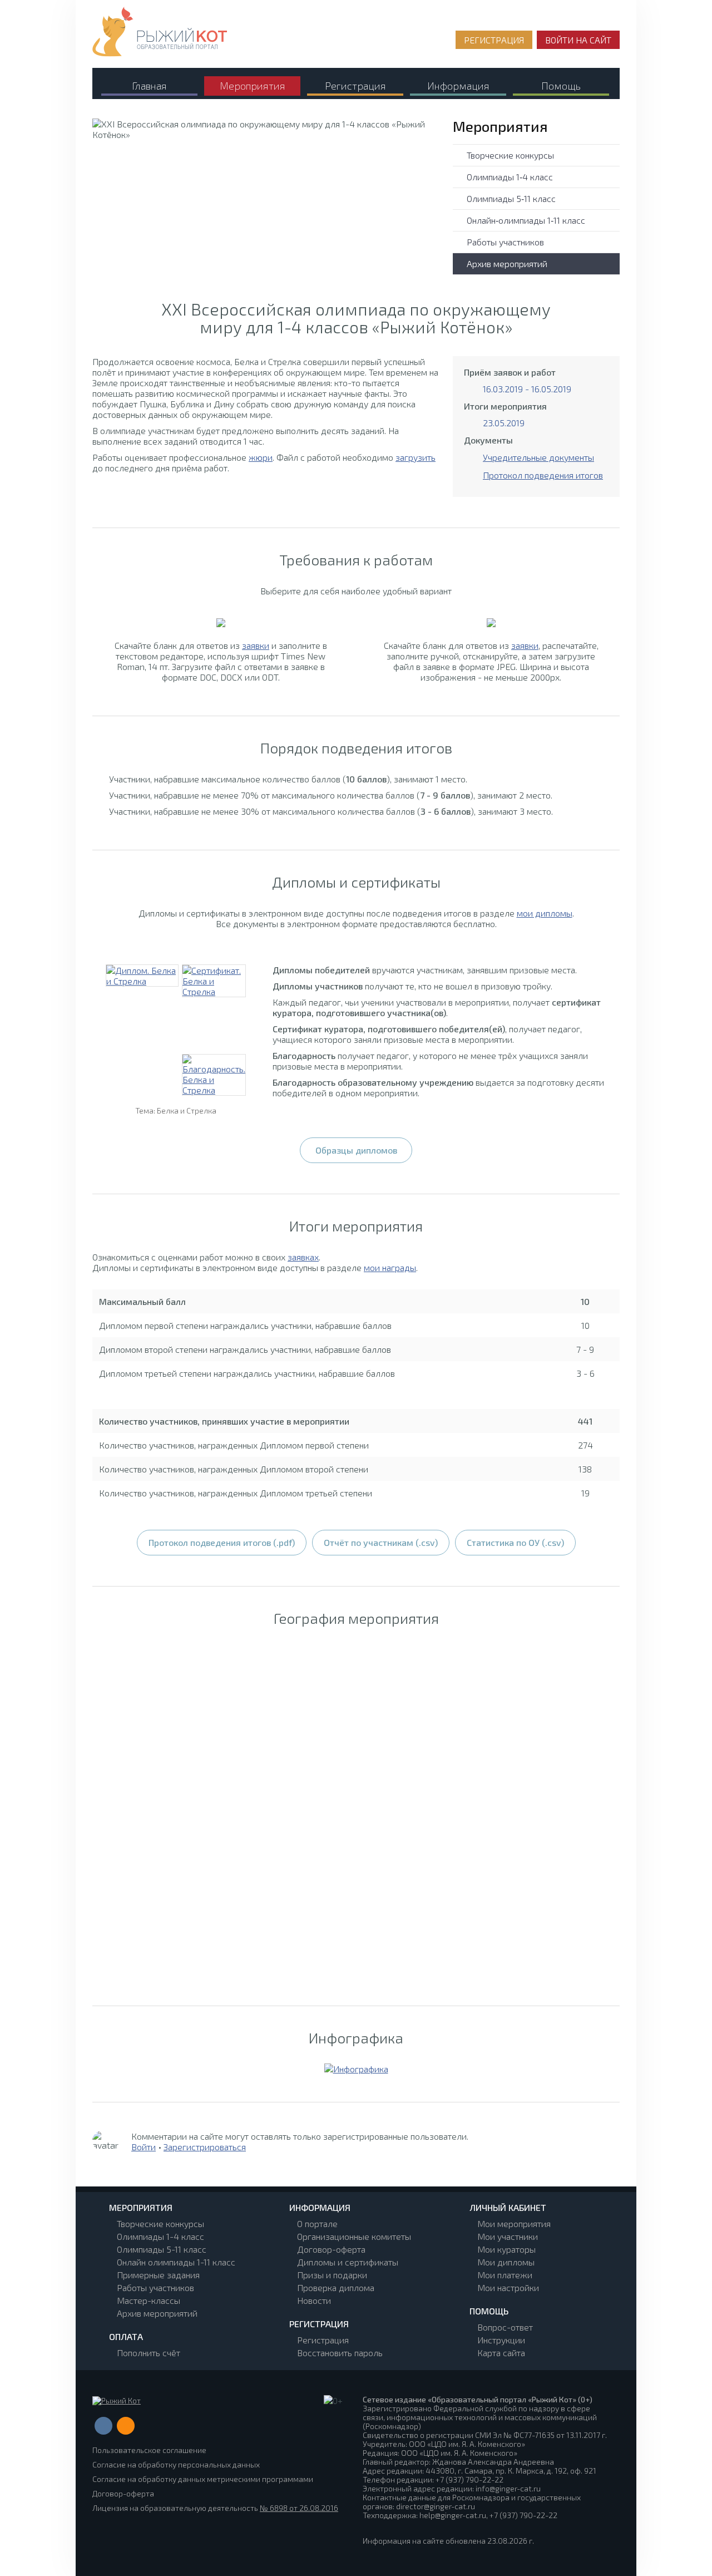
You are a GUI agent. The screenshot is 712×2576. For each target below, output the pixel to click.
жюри (261, 457)
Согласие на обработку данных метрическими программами (203, 2479)
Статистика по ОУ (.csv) (515, 1542)
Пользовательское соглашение (149, 2450)
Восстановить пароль (340, 2353)
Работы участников (505, 242)
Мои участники (508, 2236)
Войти (144, 2147)
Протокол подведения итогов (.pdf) (222, 1542)
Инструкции (501, 2340)
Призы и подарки (332, 2275)
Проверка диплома (336, 2287)
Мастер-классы (149, 2300)
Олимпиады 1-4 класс (160, 2236)
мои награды (390, 1267)
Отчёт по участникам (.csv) (381, 1542)
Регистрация (323, 2340)
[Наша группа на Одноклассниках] (126, 2426)
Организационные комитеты (354, 2236)
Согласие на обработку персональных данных (176, 2464)
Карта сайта (501, 2353)
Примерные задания (158, 2275)
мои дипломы (545, 913)
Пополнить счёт (149, 2353)
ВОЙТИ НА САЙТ (578, 40)
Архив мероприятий (507, 263)
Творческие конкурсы (510, 155)
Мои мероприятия (514, 2223)
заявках (303, 1257)
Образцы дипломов (356, 1150)
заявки (256, 645)
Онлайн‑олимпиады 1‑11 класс (526, 220)
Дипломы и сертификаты (348, 2262)
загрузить (416, 457)
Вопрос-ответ (505, 2327)
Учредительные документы (538, 457)
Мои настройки (508, 2287)
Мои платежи (505, 2275)
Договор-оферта (331, 2249)
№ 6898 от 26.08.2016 (299, 2508)
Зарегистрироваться (205, 2147)
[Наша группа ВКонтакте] (103, 2426)
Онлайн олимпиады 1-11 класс (176, 2262)
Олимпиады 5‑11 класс (511, 198)
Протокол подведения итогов (543, 475)
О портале (317, 2223)
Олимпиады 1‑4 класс (510, 177)
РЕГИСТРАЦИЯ (494, 40)
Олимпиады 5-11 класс (162, 2249)
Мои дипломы (506, 2262)
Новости (314, 2300)
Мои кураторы (506, 2249)
